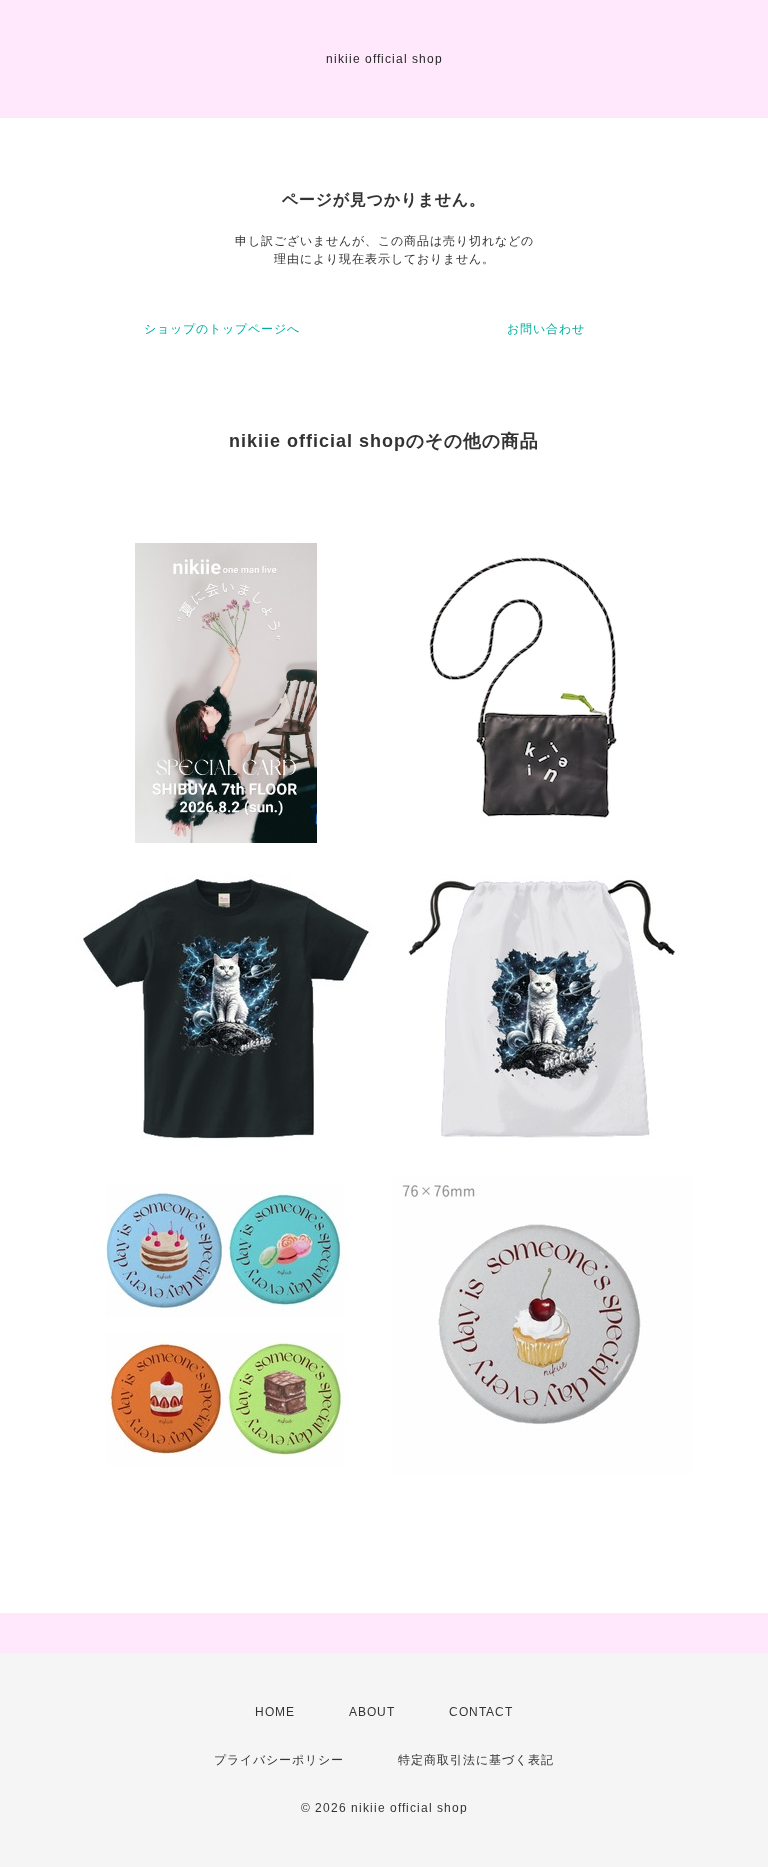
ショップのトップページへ (222, 329)
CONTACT (481, 1712)
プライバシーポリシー (279, 1760)
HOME (275, 1712)
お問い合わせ (546, 329)
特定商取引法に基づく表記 (476, 1760)
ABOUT (372, 1712)
